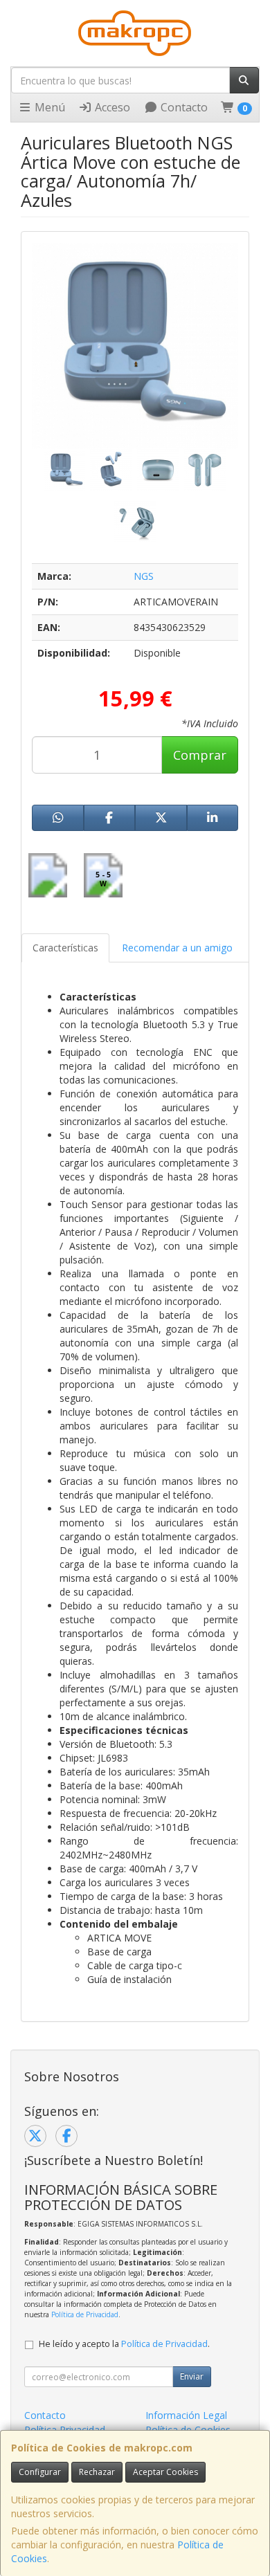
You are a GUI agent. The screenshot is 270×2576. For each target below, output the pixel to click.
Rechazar (97, 2472)
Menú (48, 107)
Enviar (192, 2376)
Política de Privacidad (85, 2314)
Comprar (200, 755)
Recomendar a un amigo (177, 948)
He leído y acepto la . (124, 2344)
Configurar (40, 2472)
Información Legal (186, 2415)
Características (65, 948)
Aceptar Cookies (165, 2472)
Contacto (183, 107)
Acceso (111, 107)
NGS (144, 576)
